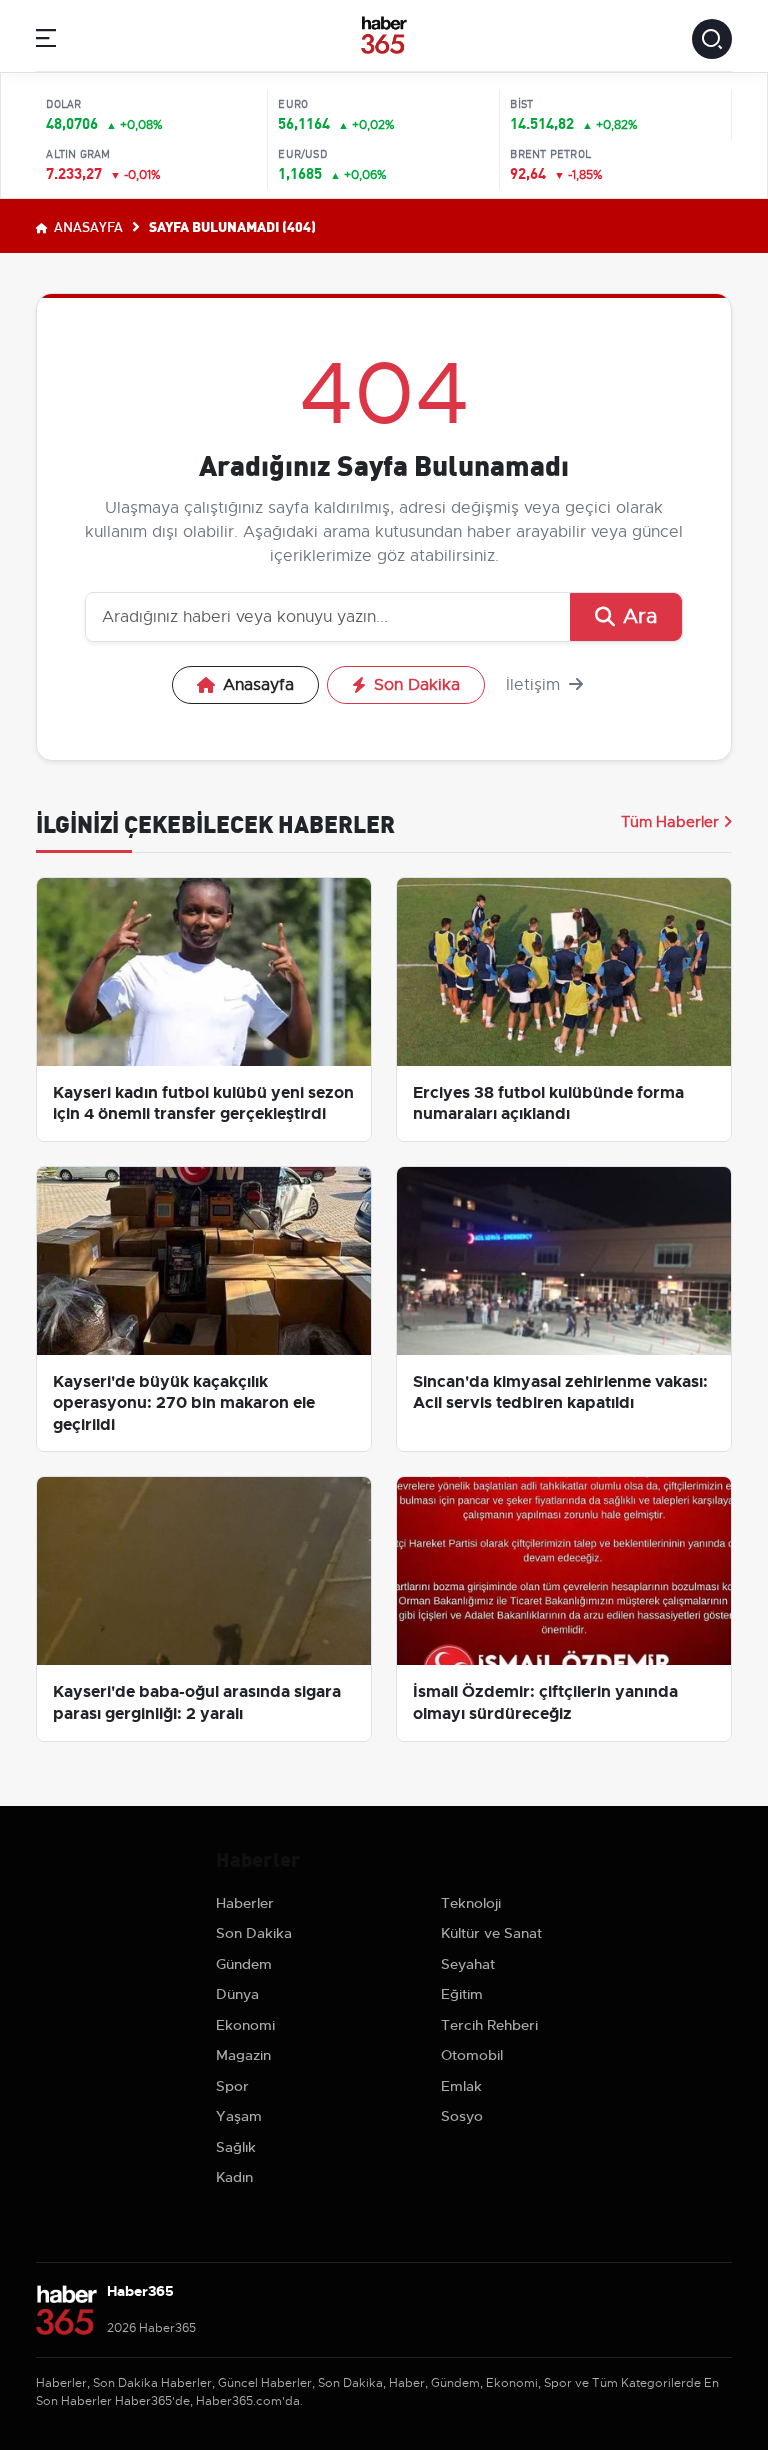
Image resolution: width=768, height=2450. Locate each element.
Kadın (234, 2177)
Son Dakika (417, 685)
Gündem (244, 1964)
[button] (46, 41)
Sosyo (462, 2116)
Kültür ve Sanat (491, 1933)
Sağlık (236, 2147)
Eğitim (462, 1994)
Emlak (461, 2086)
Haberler (245, 1903)
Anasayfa (87, 226)
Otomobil (472, 2055)
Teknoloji (471, 1903)
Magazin (243, 2055)
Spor (232, 2086)
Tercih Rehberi (489, 2025)
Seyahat (468, 1964)
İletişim (535, 685)
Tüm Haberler (670, 822)
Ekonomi (245, 2025)
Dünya (237, 1994)
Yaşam (239, 2116)
